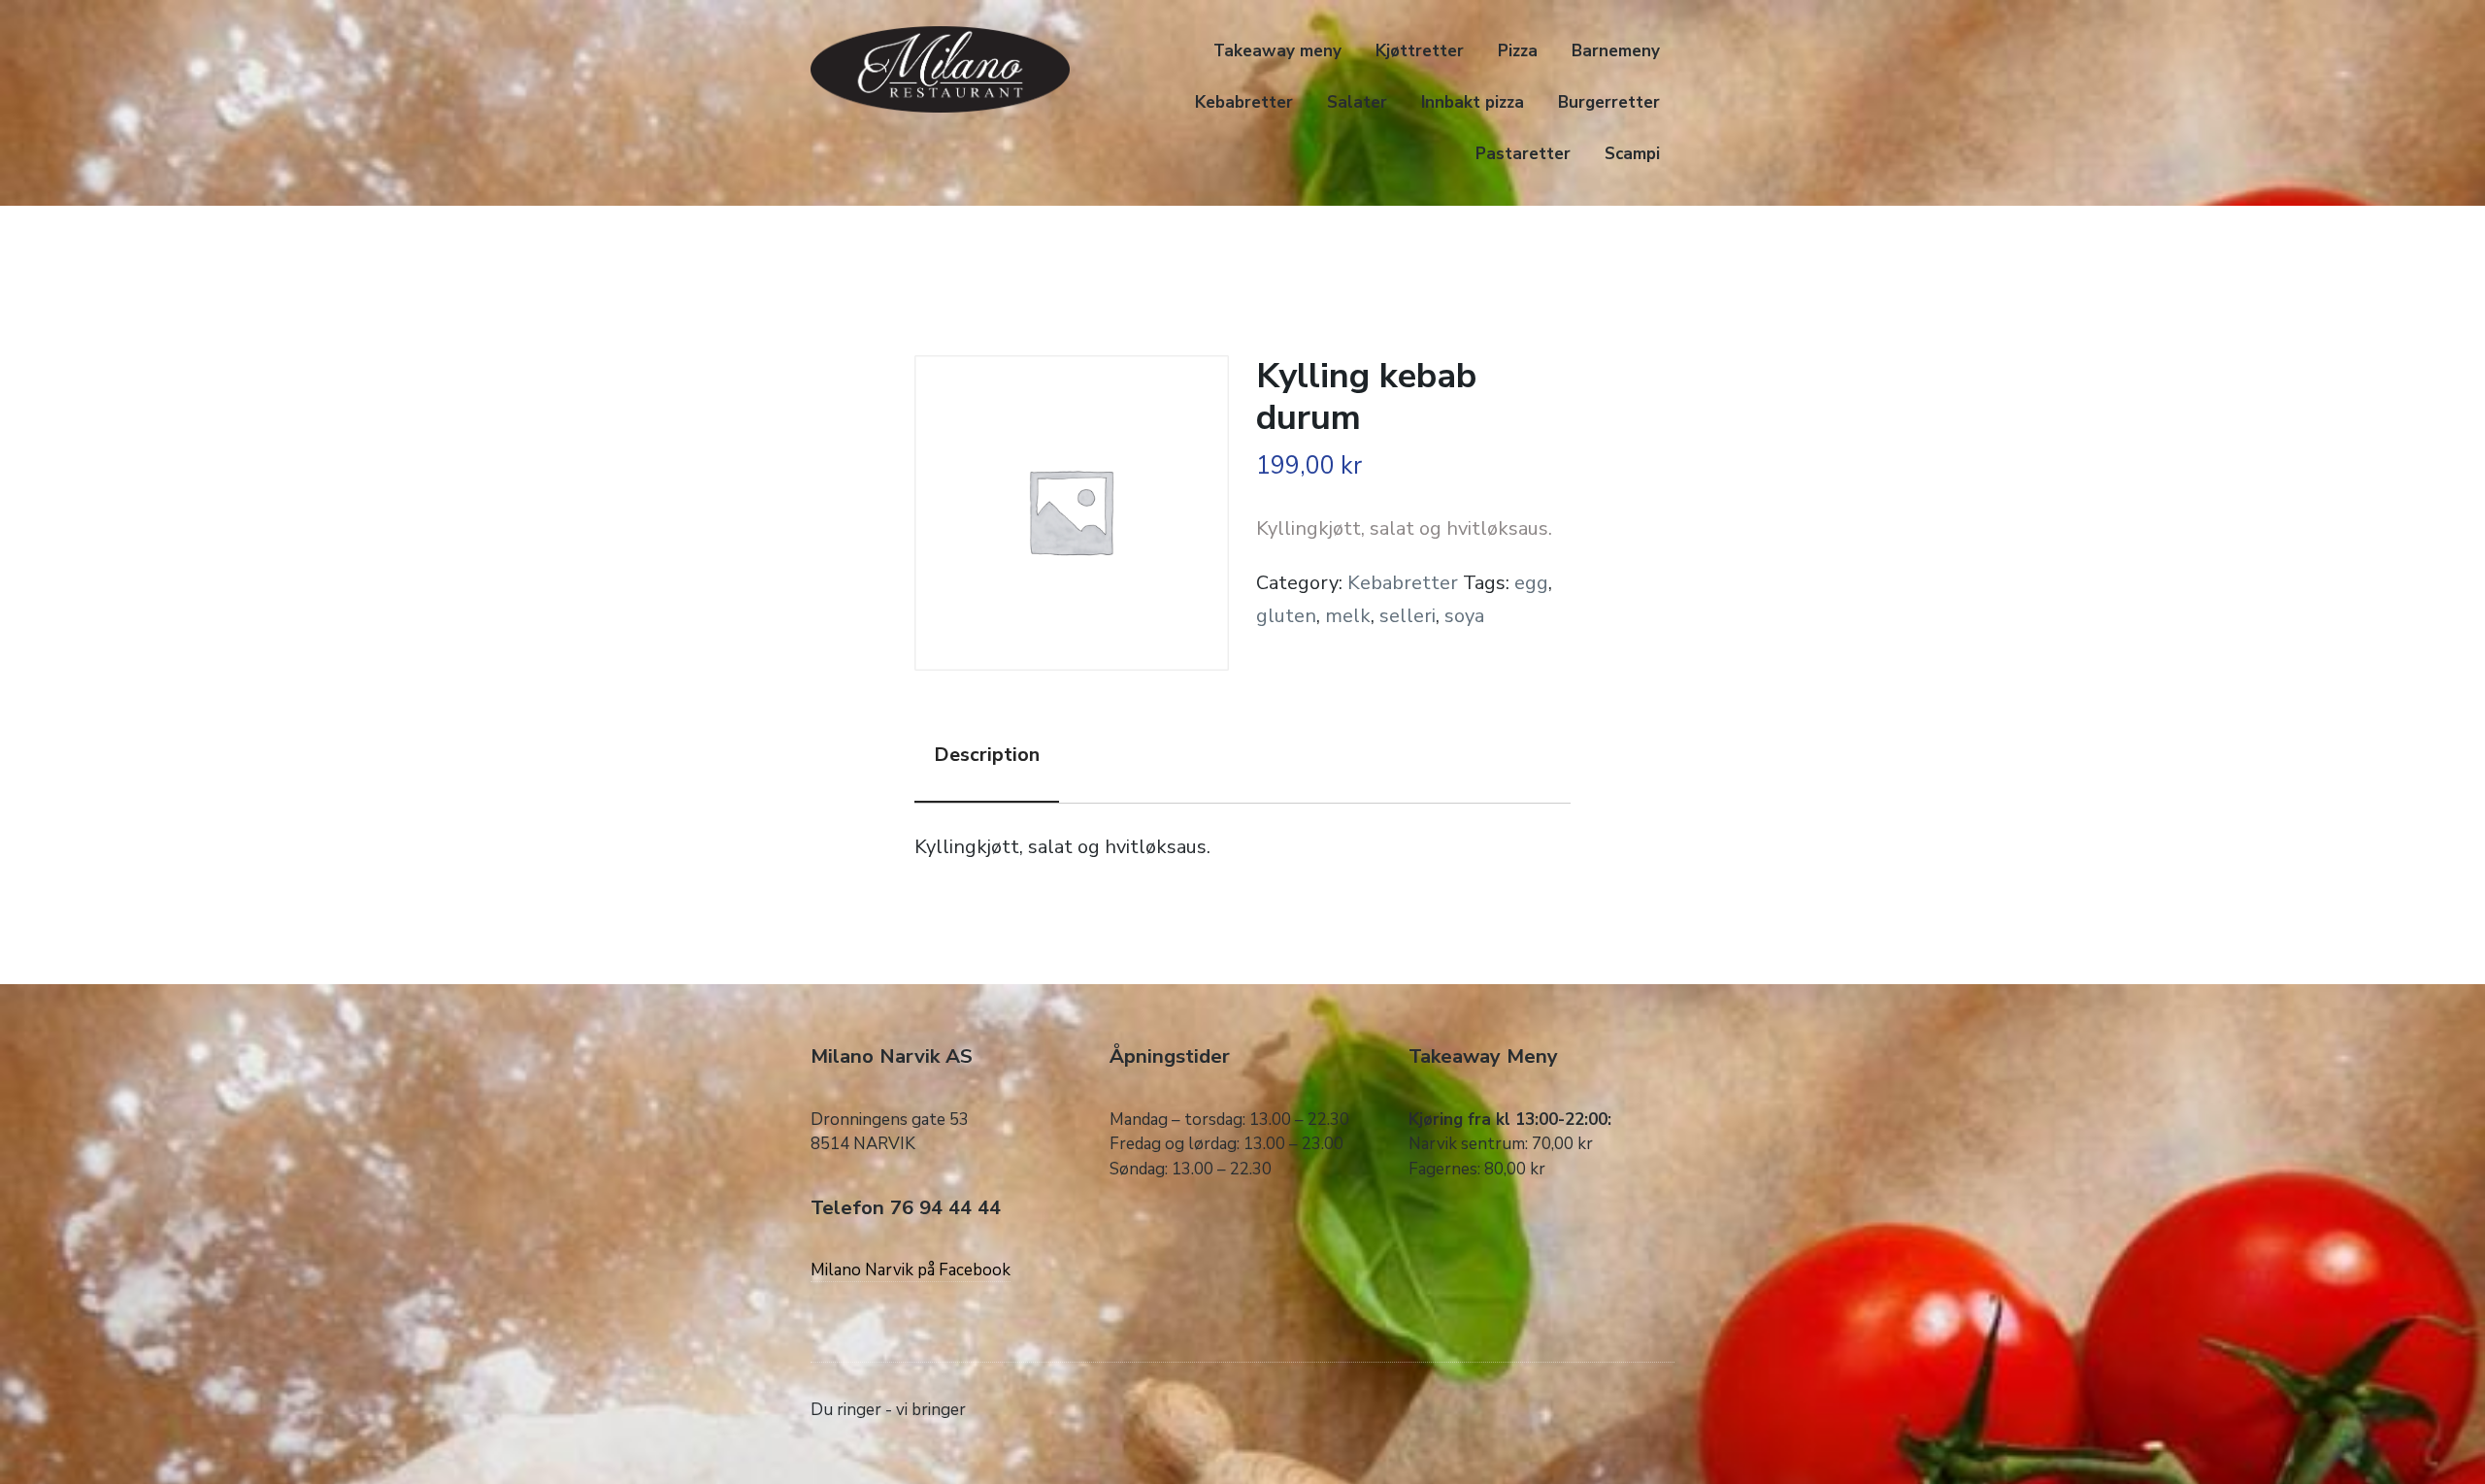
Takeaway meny (1277, 51)
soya (1464, 616)
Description (987, 755)
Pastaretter (1523, 154)
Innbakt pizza (1473, 102)
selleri (1408, 616)
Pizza (1518, 51)
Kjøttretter (1420, 51)
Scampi (1632, 154)
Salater (1357, 102)
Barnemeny (1616, 51)
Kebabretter (1244, 102)
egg (1531, 583)
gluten (1286, 616)
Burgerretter (1609, 102)
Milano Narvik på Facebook (911, 1270)
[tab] (987, 756)
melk (1348, 616)
